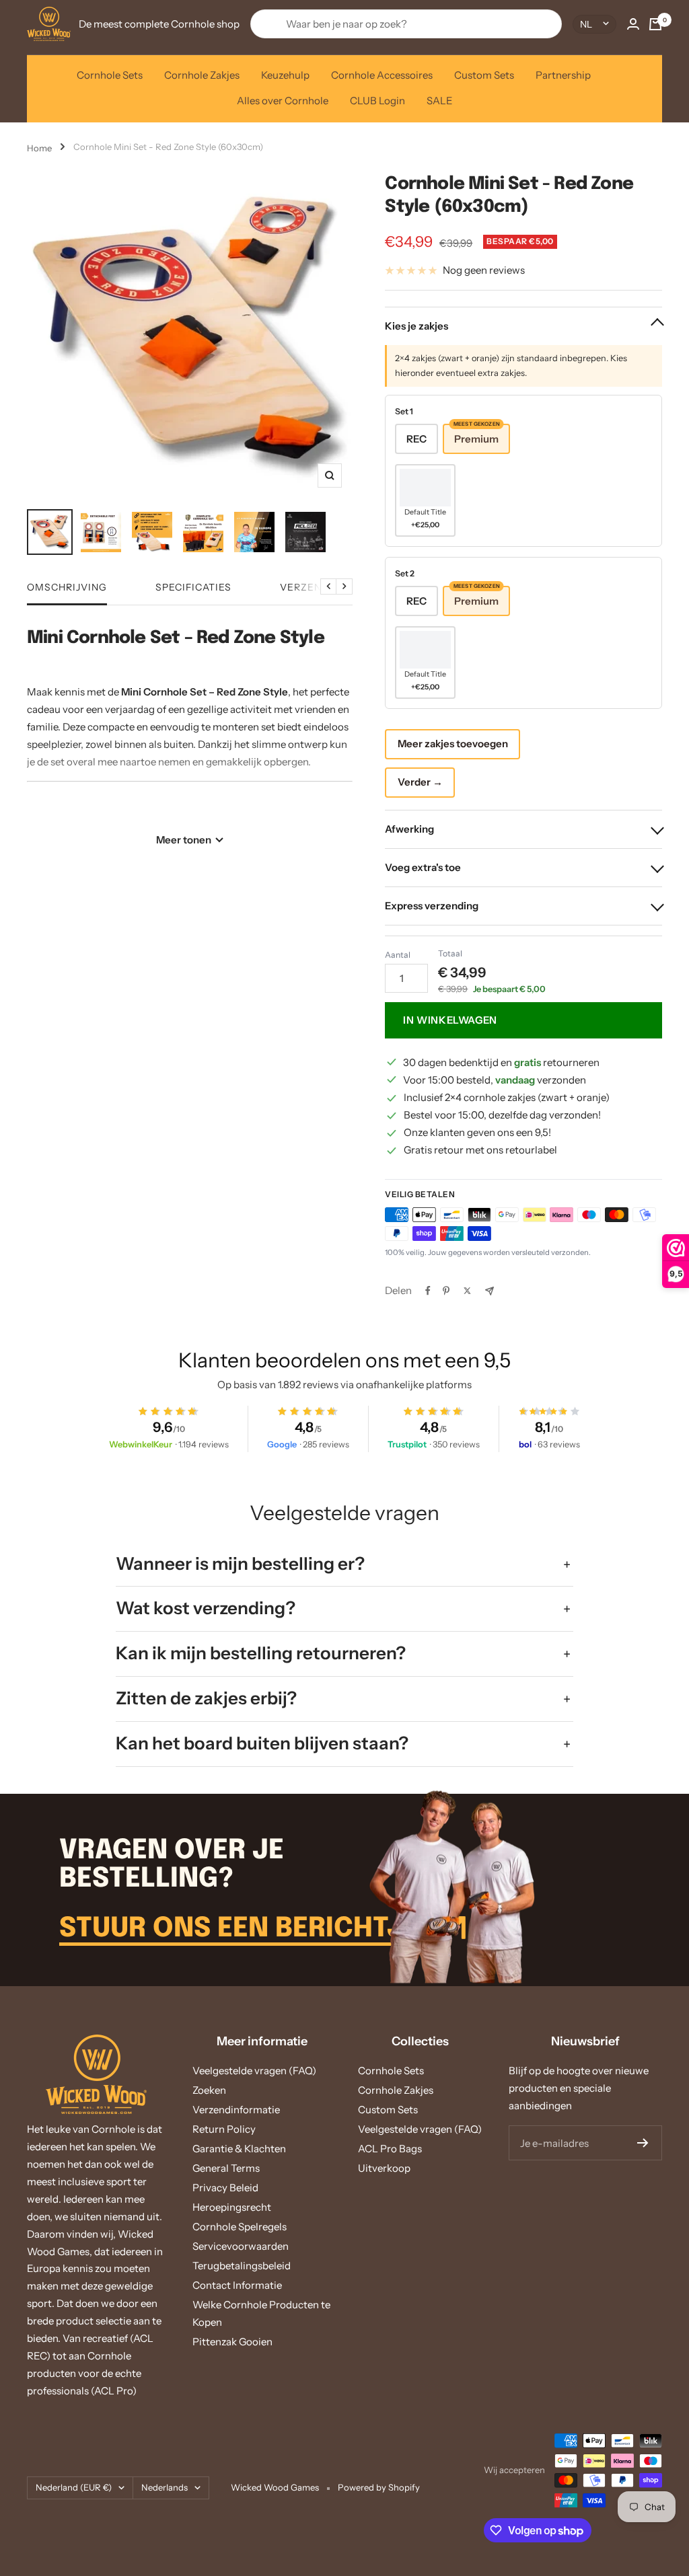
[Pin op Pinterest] (446, 1291)
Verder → (420, 782)
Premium (477, 434)
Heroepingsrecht (232, 2207)
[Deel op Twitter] (467, 1291)
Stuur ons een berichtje (242, 1929)
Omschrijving (67, 588)
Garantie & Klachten (239, 2149)
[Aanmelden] (643, 2143)
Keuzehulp (285, 75)
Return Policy (224, 2129)
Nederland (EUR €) (74, 2487)
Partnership (563, 75)
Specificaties (193, 588)
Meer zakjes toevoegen (453, 744)
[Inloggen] (633, 24)
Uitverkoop (384, 2168)
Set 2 (405, 573)
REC (416, 439)
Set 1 (404, 411)
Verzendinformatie (236, 2110)
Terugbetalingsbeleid (242, 2266)
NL (586, 24)
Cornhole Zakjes (202, 75)
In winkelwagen (450, 1020)
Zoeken (209, 2090)
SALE (440, 101)
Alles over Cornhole (283, 101)
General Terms (226, 2168)
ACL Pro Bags (390, 2149)
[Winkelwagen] (655, 24)
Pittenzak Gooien (232, 2342)
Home (39, 148)
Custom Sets (484, 75)
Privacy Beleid (225, 2188)
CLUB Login (377, 101)
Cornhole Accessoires (382, 75)
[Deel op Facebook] (428, 1291)
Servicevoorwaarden (241, 2246)
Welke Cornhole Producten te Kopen (261, 2313)
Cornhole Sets (110, 75)
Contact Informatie (237, 2285)
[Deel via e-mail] (489, 1291)
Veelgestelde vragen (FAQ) (254, 2071)
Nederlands (165, 2487)
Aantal (398, 955)
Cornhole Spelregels (240, 2227)
